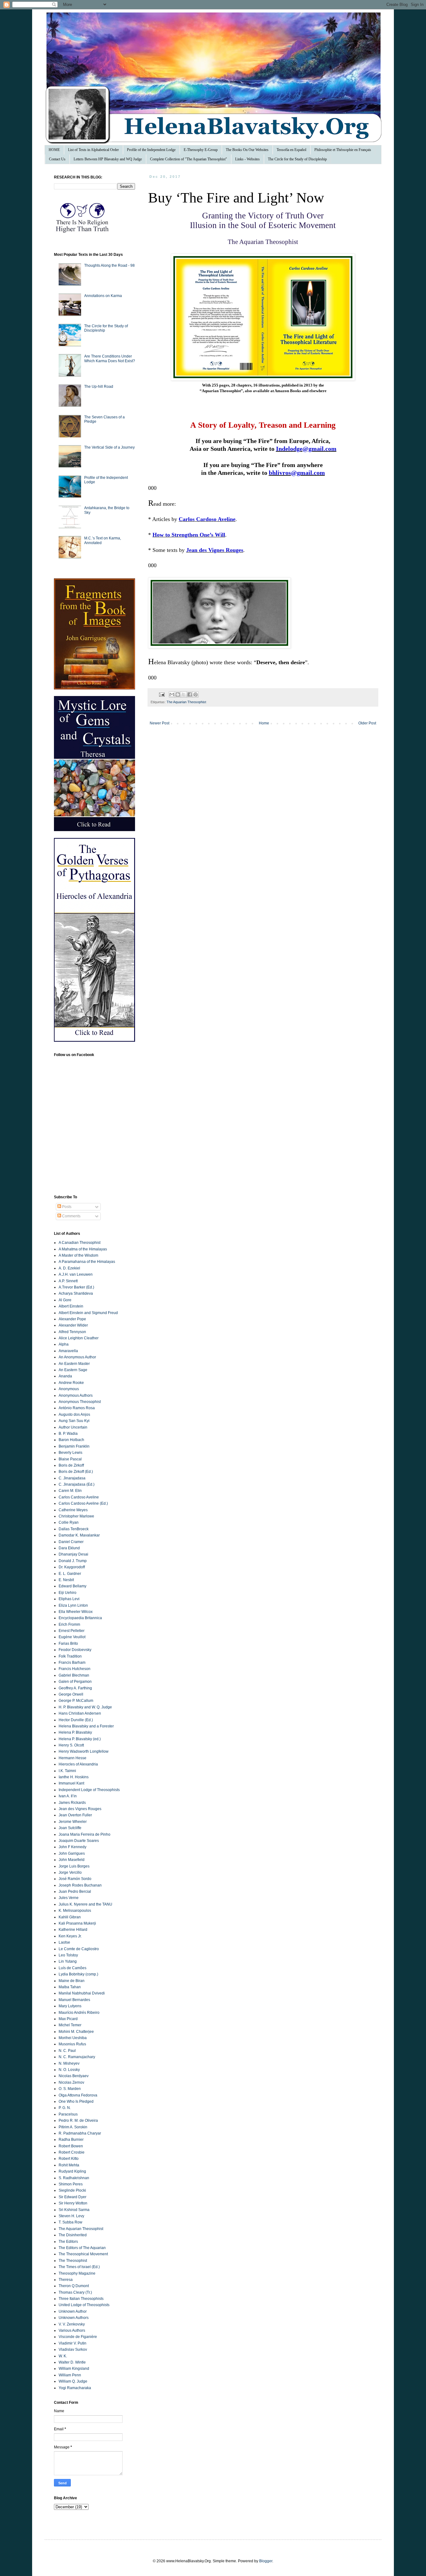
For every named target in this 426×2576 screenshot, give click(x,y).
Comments (71, 1216)
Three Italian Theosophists (81, 2299)
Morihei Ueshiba (73, 2038)
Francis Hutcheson (75, 1669)
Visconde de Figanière (78, 2337)
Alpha (64, 1344)
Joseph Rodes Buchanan (80, 1885)
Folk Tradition (70, 1656)
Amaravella (68, 1351)
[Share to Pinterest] (196, 694)
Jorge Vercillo (70, 1872)
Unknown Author (73, 2311)
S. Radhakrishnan (74, 2178)
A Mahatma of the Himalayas (83, 1249)
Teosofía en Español (291, 150)
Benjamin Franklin (74, 1446)
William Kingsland (74, 2369)
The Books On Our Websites (247, 150)
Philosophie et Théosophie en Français (343, 150)
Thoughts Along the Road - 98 (109, 265)
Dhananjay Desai (73, 1554)
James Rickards (72, 1803)
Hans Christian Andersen (80, 1713)
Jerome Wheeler (73, 1822)
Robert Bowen (71, 2146)
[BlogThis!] (178, 694)
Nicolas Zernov (71, 2082)
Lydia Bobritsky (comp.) (78, 1974)
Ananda (65, 1376)
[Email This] (172, 694)
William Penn (70, 2375)
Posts (66, 1207)
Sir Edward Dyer (73, 2197)
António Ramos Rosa (77, 1408)
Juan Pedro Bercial (75, 1892)
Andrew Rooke (71, 1383)
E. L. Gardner (70, 1574)
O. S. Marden (70, 2089)
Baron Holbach (71, 1440)
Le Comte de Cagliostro (79, 1949)
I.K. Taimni (67, 1771)
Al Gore (65, 1300)
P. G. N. (65, 2108)
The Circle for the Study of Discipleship (297, 159)
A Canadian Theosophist (80, 1243)
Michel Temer (70, 2025)
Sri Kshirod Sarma (74, 2210)
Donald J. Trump (73, 1561)
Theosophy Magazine (77, 2273)
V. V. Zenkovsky (72, 2324)
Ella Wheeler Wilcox (76, 1612)
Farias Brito (68, 1643)
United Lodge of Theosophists (84, 2305)
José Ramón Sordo (75, 1879)
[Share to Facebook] (190, 694)
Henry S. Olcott (71, 1745)
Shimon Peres (71, 2184)
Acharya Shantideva (76, 1293)
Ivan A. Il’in (68, 1796)
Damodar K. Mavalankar (79, 1535)
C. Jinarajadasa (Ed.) (77, 1484)
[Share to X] (184, 694)
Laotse (64, 1942)
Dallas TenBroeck (74, 1529)
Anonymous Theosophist (80, 1402)
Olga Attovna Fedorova (78, 2095)
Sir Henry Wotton (73, 2203)
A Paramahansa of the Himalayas (87, 1262)
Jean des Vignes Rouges (80, 1809)
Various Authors (72, 2330)
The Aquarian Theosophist (186, 702)
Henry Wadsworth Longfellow (84, 1751)
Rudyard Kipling (72, 2171)
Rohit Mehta (69, 2165)
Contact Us (57, 159)
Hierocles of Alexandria (78, 1764)
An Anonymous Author (77, 1357)
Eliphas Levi (69, 1599)
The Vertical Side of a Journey (109, 447)
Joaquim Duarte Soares (79, 1841)
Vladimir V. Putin (73, 2343)
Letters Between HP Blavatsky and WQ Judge (108, 159)
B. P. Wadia (68, 1434)
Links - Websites (247, 159)
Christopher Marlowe (76, 1516)
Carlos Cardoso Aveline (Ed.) (83, 1503)
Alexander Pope (72, 1319)
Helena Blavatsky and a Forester (86, 1726)
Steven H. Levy (71, 2216)
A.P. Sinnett (68, 1281)
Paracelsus (68, 2114)
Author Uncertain (73, 1427)
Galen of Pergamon (75, 1682)
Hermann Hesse (73, 1758)
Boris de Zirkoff (71, 1465)
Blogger (266, 2561)
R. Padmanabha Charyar (80, 2133)
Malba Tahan (70, 1987)
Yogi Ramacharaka (75, 2388)
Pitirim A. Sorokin (73, 2127)
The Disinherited (73, 2235)
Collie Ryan (69, 1522)
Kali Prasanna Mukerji (77, 1923)
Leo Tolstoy (68, 1955)
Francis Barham (72, 1663)
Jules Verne (69, 1898)
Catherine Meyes (73, 1510)
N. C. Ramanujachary (77, 2057)
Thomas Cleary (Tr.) (75, 2292)
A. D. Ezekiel (69, 1268)
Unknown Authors (74, 2318)
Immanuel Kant (71, 1783)
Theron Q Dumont (74, 2286)
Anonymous (69, 1389)
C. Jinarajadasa (72, 1478)
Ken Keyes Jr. (70, 1936)
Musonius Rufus (72, 2044)
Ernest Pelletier (72, 1631)
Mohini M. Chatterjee (76, 2032)
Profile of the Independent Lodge (151, 150)
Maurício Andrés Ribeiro (79, 2013)
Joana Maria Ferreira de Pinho (85, 1834)
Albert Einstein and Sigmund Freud (88, 1313)
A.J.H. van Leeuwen (76, 1274)
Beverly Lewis (70, 1453)
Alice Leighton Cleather (79, 1338)
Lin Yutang (68, 1961)
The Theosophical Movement (83, 2254)
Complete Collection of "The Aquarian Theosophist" (189, 159)
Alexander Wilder (73, 1325)
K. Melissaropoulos (75, 1911)
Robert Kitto (69, 2159)
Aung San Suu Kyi (74, 1421)
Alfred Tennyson (72, 1332)
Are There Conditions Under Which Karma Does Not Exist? (110, 358)
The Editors (68, 2242)
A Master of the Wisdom (78, 1255)
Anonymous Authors (76, 1395)
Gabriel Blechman (74, 1675)
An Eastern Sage (73, 1370)
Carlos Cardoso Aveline (79, 1497)
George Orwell (71, 1694)
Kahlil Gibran (70, 1917)
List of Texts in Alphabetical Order (93, 150)
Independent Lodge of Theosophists (89, 1790)
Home (264, 723)
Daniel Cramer (71, 1542)
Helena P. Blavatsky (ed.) (80, 1739)
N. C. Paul (67, 2051)
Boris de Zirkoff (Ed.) (76, 1472)
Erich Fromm (69, 1624)
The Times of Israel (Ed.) (79, 2267)
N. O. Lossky (69, 2070)
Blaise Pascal (70, 1459)
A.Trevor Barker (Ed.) (76, 1287)
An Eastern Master (74, 1364)
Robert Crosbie (72, 2152)
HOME (54, 150)
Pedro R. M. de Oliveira (78, 2121)
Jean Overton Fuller (75, 1815)
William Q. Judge (73, 2381)
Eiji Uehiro (68, 1593)
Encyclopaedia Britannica (80, 1618)
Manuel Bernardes (74, 2000)
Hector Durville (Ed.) (76, 1720)
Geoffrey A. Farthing (75, 1688)
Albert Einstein (71, 1306)
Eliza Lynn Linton (73, 1605)
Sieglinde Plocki (72, 2190)
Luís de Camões (73, 1968)
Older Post (367, 723)
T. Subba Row (70, 2222)
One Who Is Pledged (76, 2101)
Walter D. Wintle (72, 2362)
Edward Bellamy (73, 1586)
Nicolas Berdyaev (74, 2076)
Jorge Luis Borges (74, 1866)
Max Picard (68, 2019)
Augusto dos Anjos (74, 1415)
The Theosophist (73, 2261)
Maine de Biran (72, 1981)
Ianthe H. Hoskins (74, 1777)
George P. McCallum (76, 1701)
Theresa (66, 2280)
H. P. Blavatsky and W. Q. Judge (85, 1707)
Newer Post (160, 723)
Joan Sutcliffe (70, 1828)
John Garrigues (72, 1853)
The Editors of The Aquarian (82, 2248)
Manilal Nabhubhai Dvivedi (82, 1993)
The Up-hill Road (99, 387)
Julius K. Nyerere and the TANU (85, 1904)
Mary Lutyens (70, 2006)
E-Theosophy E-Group (201, 150)
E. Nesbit (66, 1580)
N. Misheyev (69, 2063)
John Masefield (72, 1860)
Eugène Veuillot (72, 1637)
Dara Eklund (69, 1548)
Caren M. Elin (70, 1491)
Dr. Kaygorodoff (72, 1567)
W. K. (63, 2356)
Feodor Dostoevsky (75, 1650)
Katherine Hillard (73, 1930)
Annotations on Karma (103, 296)
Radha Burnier (71, 2140)
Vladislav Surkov (73, 2350)
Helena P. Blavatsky (75, 1732)
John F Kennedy (73, 1847)
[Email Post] (162, 694)
